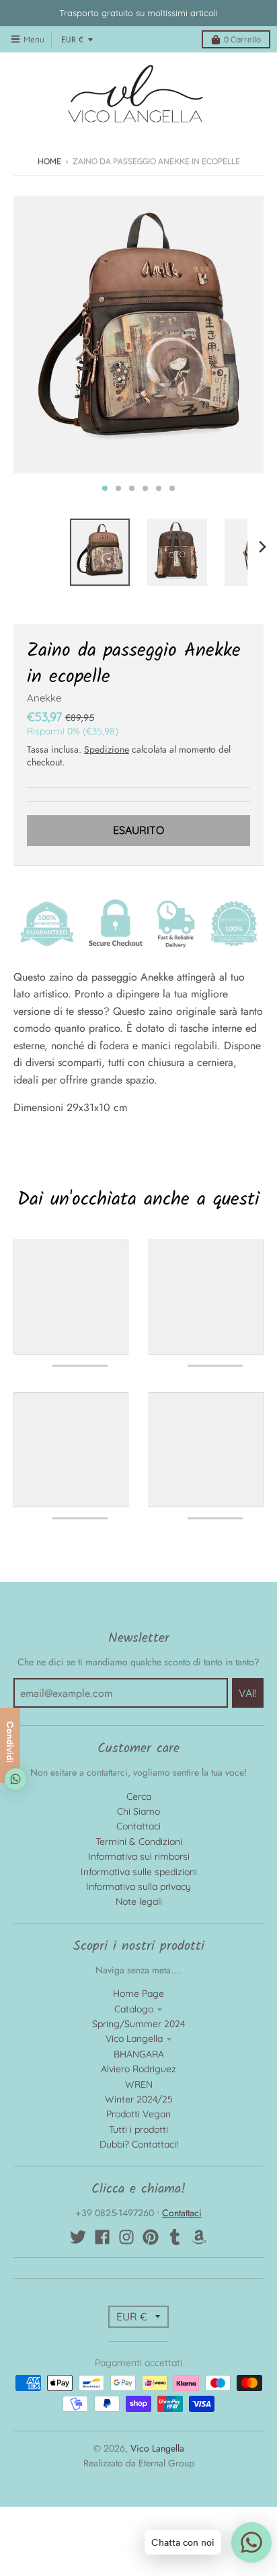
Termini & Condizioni (139, 1842)
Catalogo (134, 2009)
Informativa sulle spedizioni (139, 1872)
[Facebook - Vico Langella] (102, 2237)
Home (49, 161)
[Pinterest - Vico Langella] (151, 2237)
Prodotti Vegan (138, 2114)
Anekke (44, 698)
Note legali (139, 1901)
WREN (139, 2084)
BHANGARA (139, 2054)
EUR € (72, 40)
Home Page (138, 1994)
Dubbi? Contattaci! (139, 2144)
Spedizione (107, 749)
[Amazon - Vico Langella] (199, 2237)
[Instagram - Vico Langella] (126, 2237)
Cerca (139, 1796)
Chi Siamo (138, 1811)
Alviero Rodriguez (138, 2069)
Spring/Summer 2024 (138, 2024)
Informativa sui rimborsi (139, 1856)
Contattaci (138, 1826)
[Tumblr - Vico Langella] (175, 2237)
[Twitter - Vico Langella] (78, 2237)
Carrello (242, 39)
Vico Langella (134, 2039)
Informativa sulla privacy (138, 1887)
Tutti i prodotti (138, 2129)
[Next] (262, 547)
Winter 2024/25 (139, 2099)
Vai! (248, 1693)
